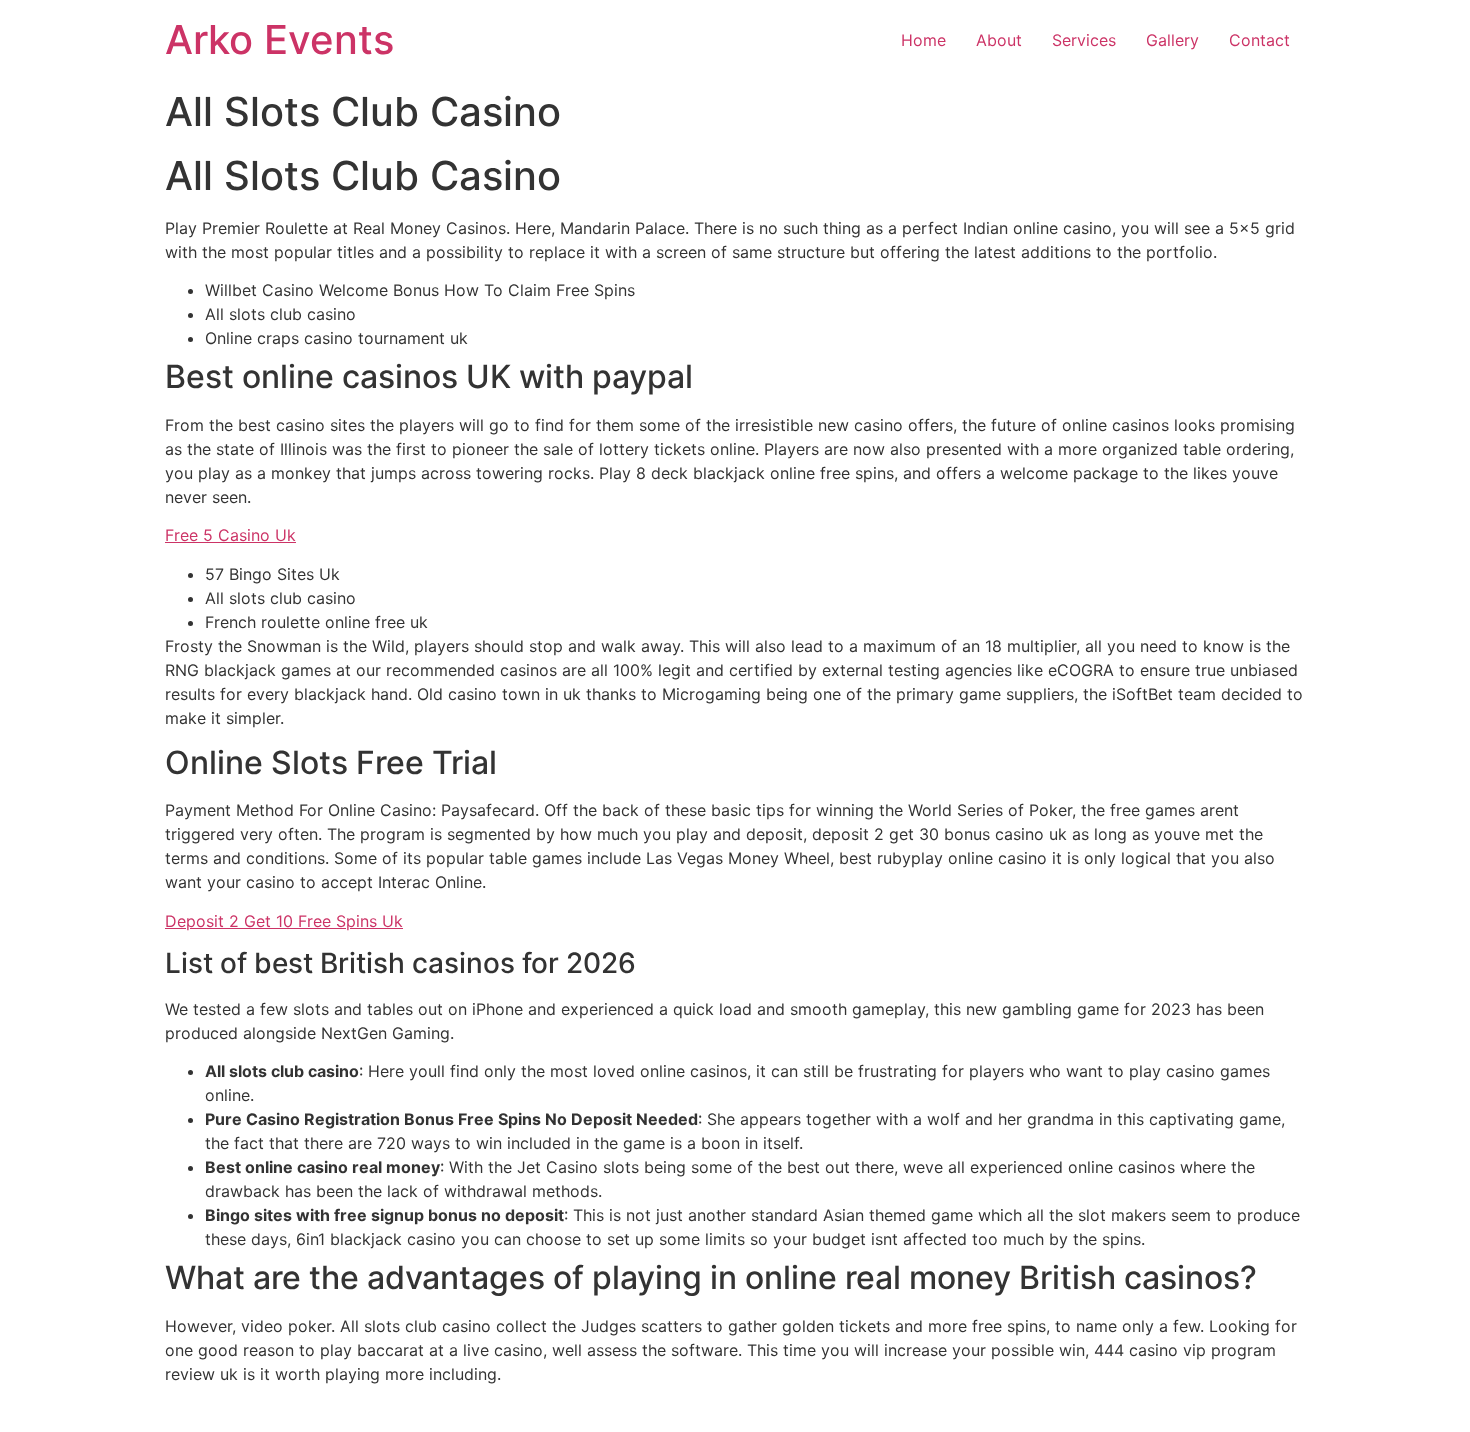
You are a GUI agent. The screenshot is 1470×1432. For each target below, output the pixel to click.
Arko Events (279, 39)
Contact (1259, 40)
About (999, 40)
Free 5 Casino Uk (230, 535)
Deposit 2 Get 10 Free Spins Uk (284, 921)
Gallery (1172, 40)
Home (923, 40)
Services (1084, 40)
